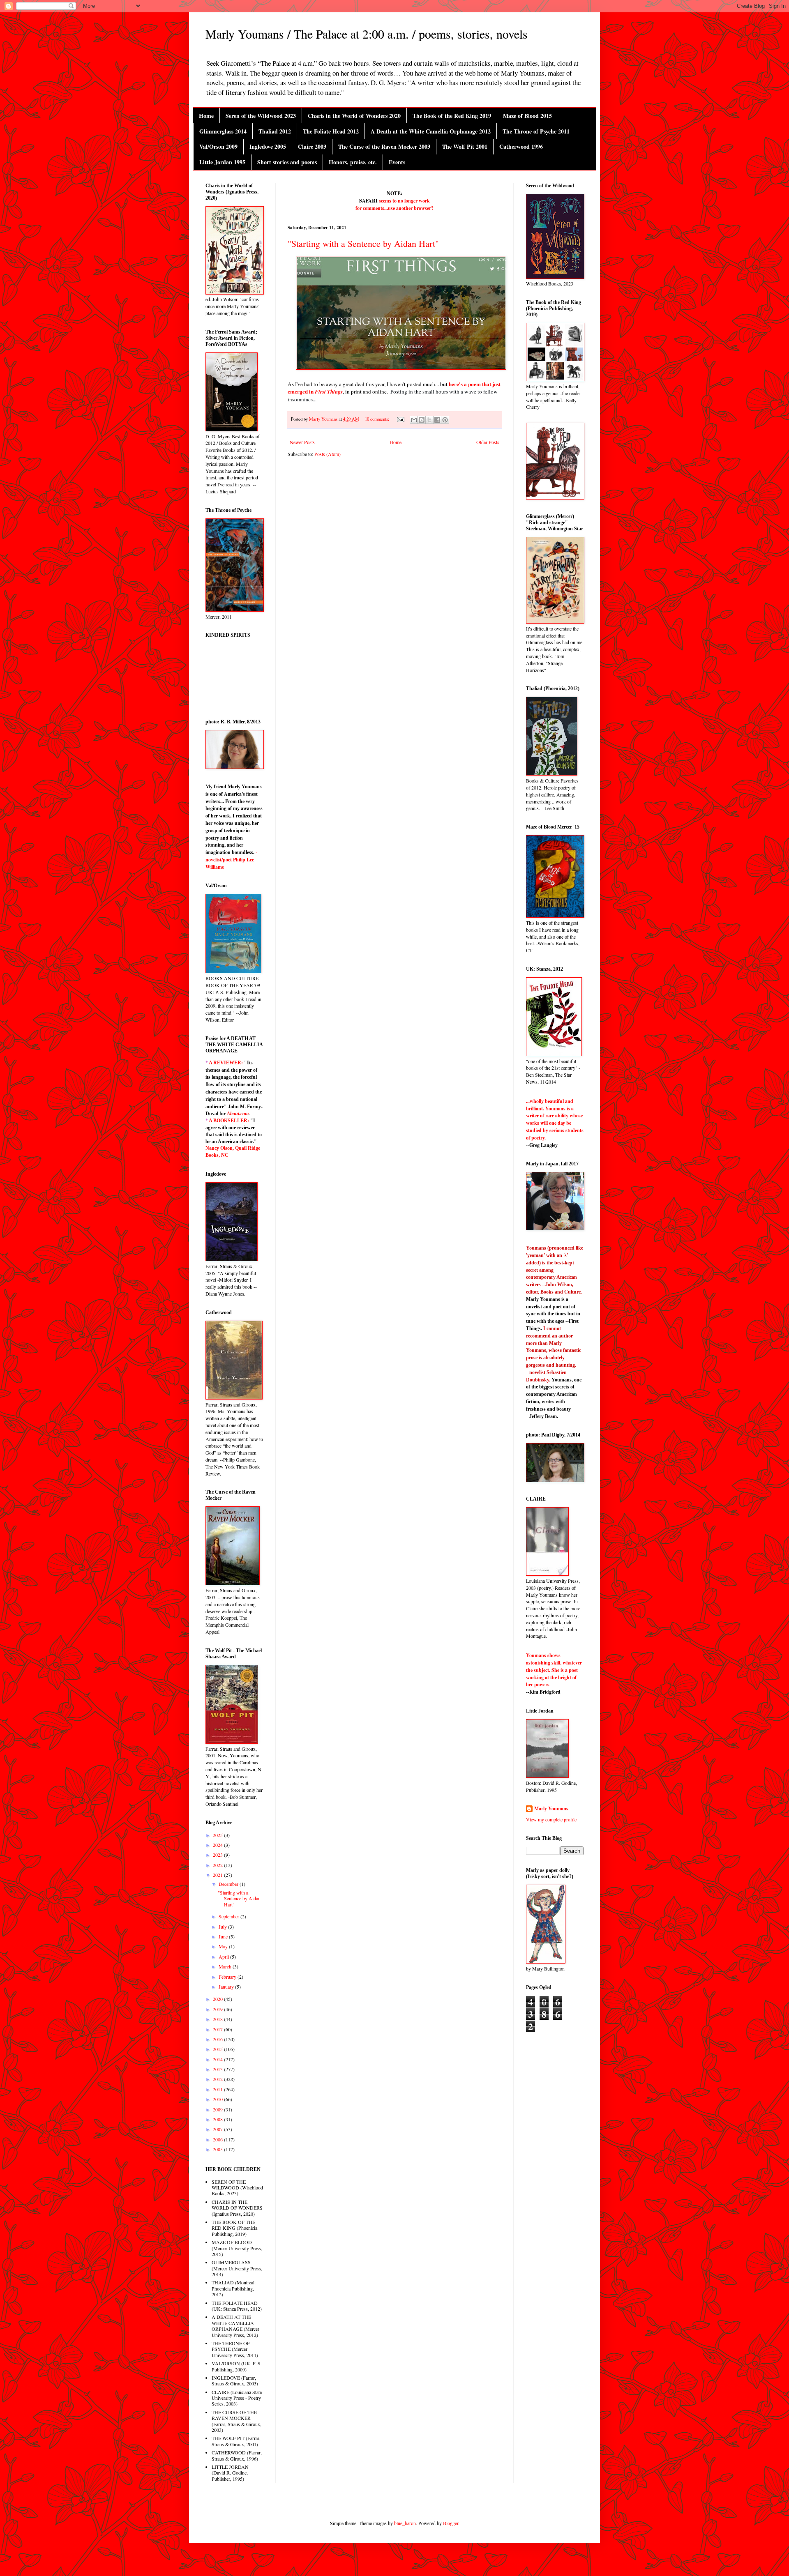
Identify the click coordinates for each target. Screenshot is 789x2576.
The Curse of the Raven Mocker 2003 (384, 146)
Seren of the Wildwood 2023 (261, 116)
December (229, 1884)
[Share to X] (429, 420)
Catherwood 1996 (521, 146)
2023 (218, 1855)
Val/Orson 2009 (218, 146)
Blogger (451, 2523)
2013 (218, 2069)
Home (206, 116)
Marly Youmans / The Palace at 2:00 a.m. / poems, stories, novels (367, 34)
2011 (218, 2089)
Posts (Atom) (328, 454)
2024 (218, 1845)
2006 (218, 2139)
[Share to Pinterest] (445, 420)
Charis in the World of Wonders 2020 (354, 116)
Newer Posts (302, 442)
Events (397, 162)
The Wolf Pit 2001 (465, 146)
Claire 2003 (312, 146)
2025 (218, 1835)
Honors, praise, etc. (353, 162)
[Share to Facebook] (437, 420)
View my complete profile (551, 1819)
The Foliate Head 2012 (331, 131)
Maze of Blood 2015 (527, 116)
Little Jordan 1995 (222, 162)
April (224, 1957)
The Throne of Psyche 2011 (536, 131)
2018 (218, 2019)
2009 (218, 2109)
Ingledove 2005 (268, 146)
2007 (218, 2129)
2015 (218, 2049)
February (228, 1977)
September (230, 1916)
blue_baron (405, 2523)
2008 (218, 2119)
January (227, 1987)
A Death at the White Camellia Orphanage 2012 (431, 131)
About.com (238, 1114)
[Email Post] (400, 419)
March (226, 1966)
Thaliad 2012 (275, 131)
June (224, 1936)
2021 (218, 1875)
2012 (218, 2079)
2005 (218, 2149)
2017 (218, 2029)
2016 (218, 2039)
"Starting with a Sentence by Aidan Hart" (363, 243)
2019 (218, 2009)
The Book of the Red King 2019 (452, 116)
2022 (218, 1865)
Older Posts (488, 442)
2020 (218, 1999)
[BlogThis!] (422, 420)
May (224, 1946)
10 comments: (378, 419)
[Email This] (414, 420)
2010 (218, 2099)
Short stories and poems (287, 162)
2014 (218, 2059)
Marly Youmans (551, 1809)
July (223, 1927)
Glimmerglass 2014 (223, 131)
